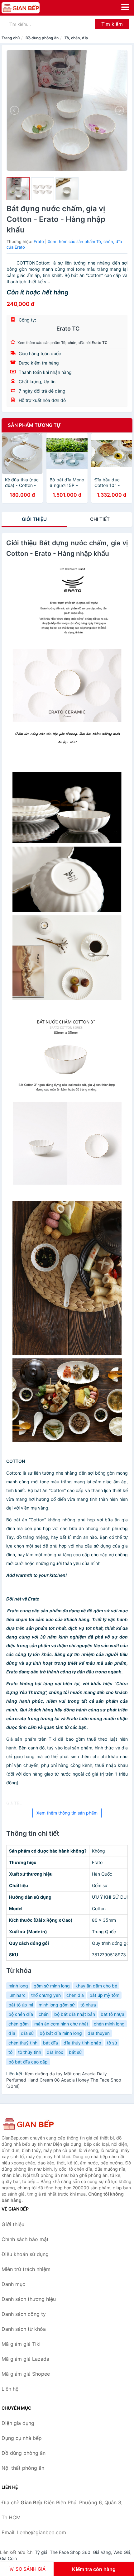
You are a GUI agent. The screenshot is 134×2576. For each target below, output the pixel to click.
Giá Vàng (102, 2552)
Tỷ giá (41, 2552)
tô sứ (112, 2043)
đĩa (12, 2033)
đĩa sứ (27, 2033)
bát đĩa (50, 2043)
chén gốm (19, 2024)
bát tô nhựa (112, 2014)
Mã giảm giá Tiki (21, 2344)
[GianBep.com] (28, 8)
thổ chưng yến (46, 1995)
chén (44, 2014)
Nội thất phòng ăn (23, 2468)
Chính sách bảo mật (25, 2239)
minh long (18, 1986)
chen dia (75, 1995)
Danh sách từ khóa (24, 2329)
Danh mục (13, 2284)
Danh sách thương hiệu (29, 2299)
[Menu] (125, 7)
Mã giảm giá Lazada (25, 2359)
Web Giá (122, 2552)
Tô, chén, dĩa (76, 38)
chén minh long (109, 2024)
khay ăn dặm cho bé (96, 1986)
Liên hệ (10, 2389)
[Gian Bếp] (33, 2124)
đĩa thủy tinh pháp (82, 2043)
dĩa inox (55, 2052)
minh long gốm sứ (57, 2005)
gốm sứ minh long (52, 1986)
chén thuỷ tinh (23, 2043)
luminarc (17, 1995)
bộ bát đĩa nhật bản (75, 2014)
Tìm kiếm (112, 24)
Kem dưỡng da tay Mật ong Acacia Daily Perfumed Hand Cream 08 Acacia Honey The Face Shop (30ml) (64, 2080)
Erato (39, 241)
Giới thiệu (34, 519)
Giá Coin (8, 2558)
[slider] (18, 189)
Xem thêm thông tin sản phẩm (67, 1813)
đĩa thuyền (99, 2033)
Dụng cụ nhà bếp (22, 2438)
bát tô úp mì (21, 2005)
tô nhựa (88, 2005)
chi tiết (100, 519)
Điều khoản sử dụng (25, 2254)
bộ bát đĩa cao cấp (28, 2062)
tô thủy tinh (30, 2052)
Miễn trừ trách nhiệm (26, 2269)
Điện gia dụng (18, 2423)
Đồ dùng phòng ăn (42, 38)
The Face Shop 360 (70, 2552)
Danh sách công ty (24, 2314)
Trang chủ (11, 38)
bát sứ (75, 2052)
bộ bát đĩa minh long (61, 2033)
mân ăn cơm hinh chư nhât (61, 2024)
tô (10, 2052)
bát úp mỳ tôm (104, 1995)
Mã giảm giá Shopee (26, 2374)
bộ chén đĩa (21, 2014)
